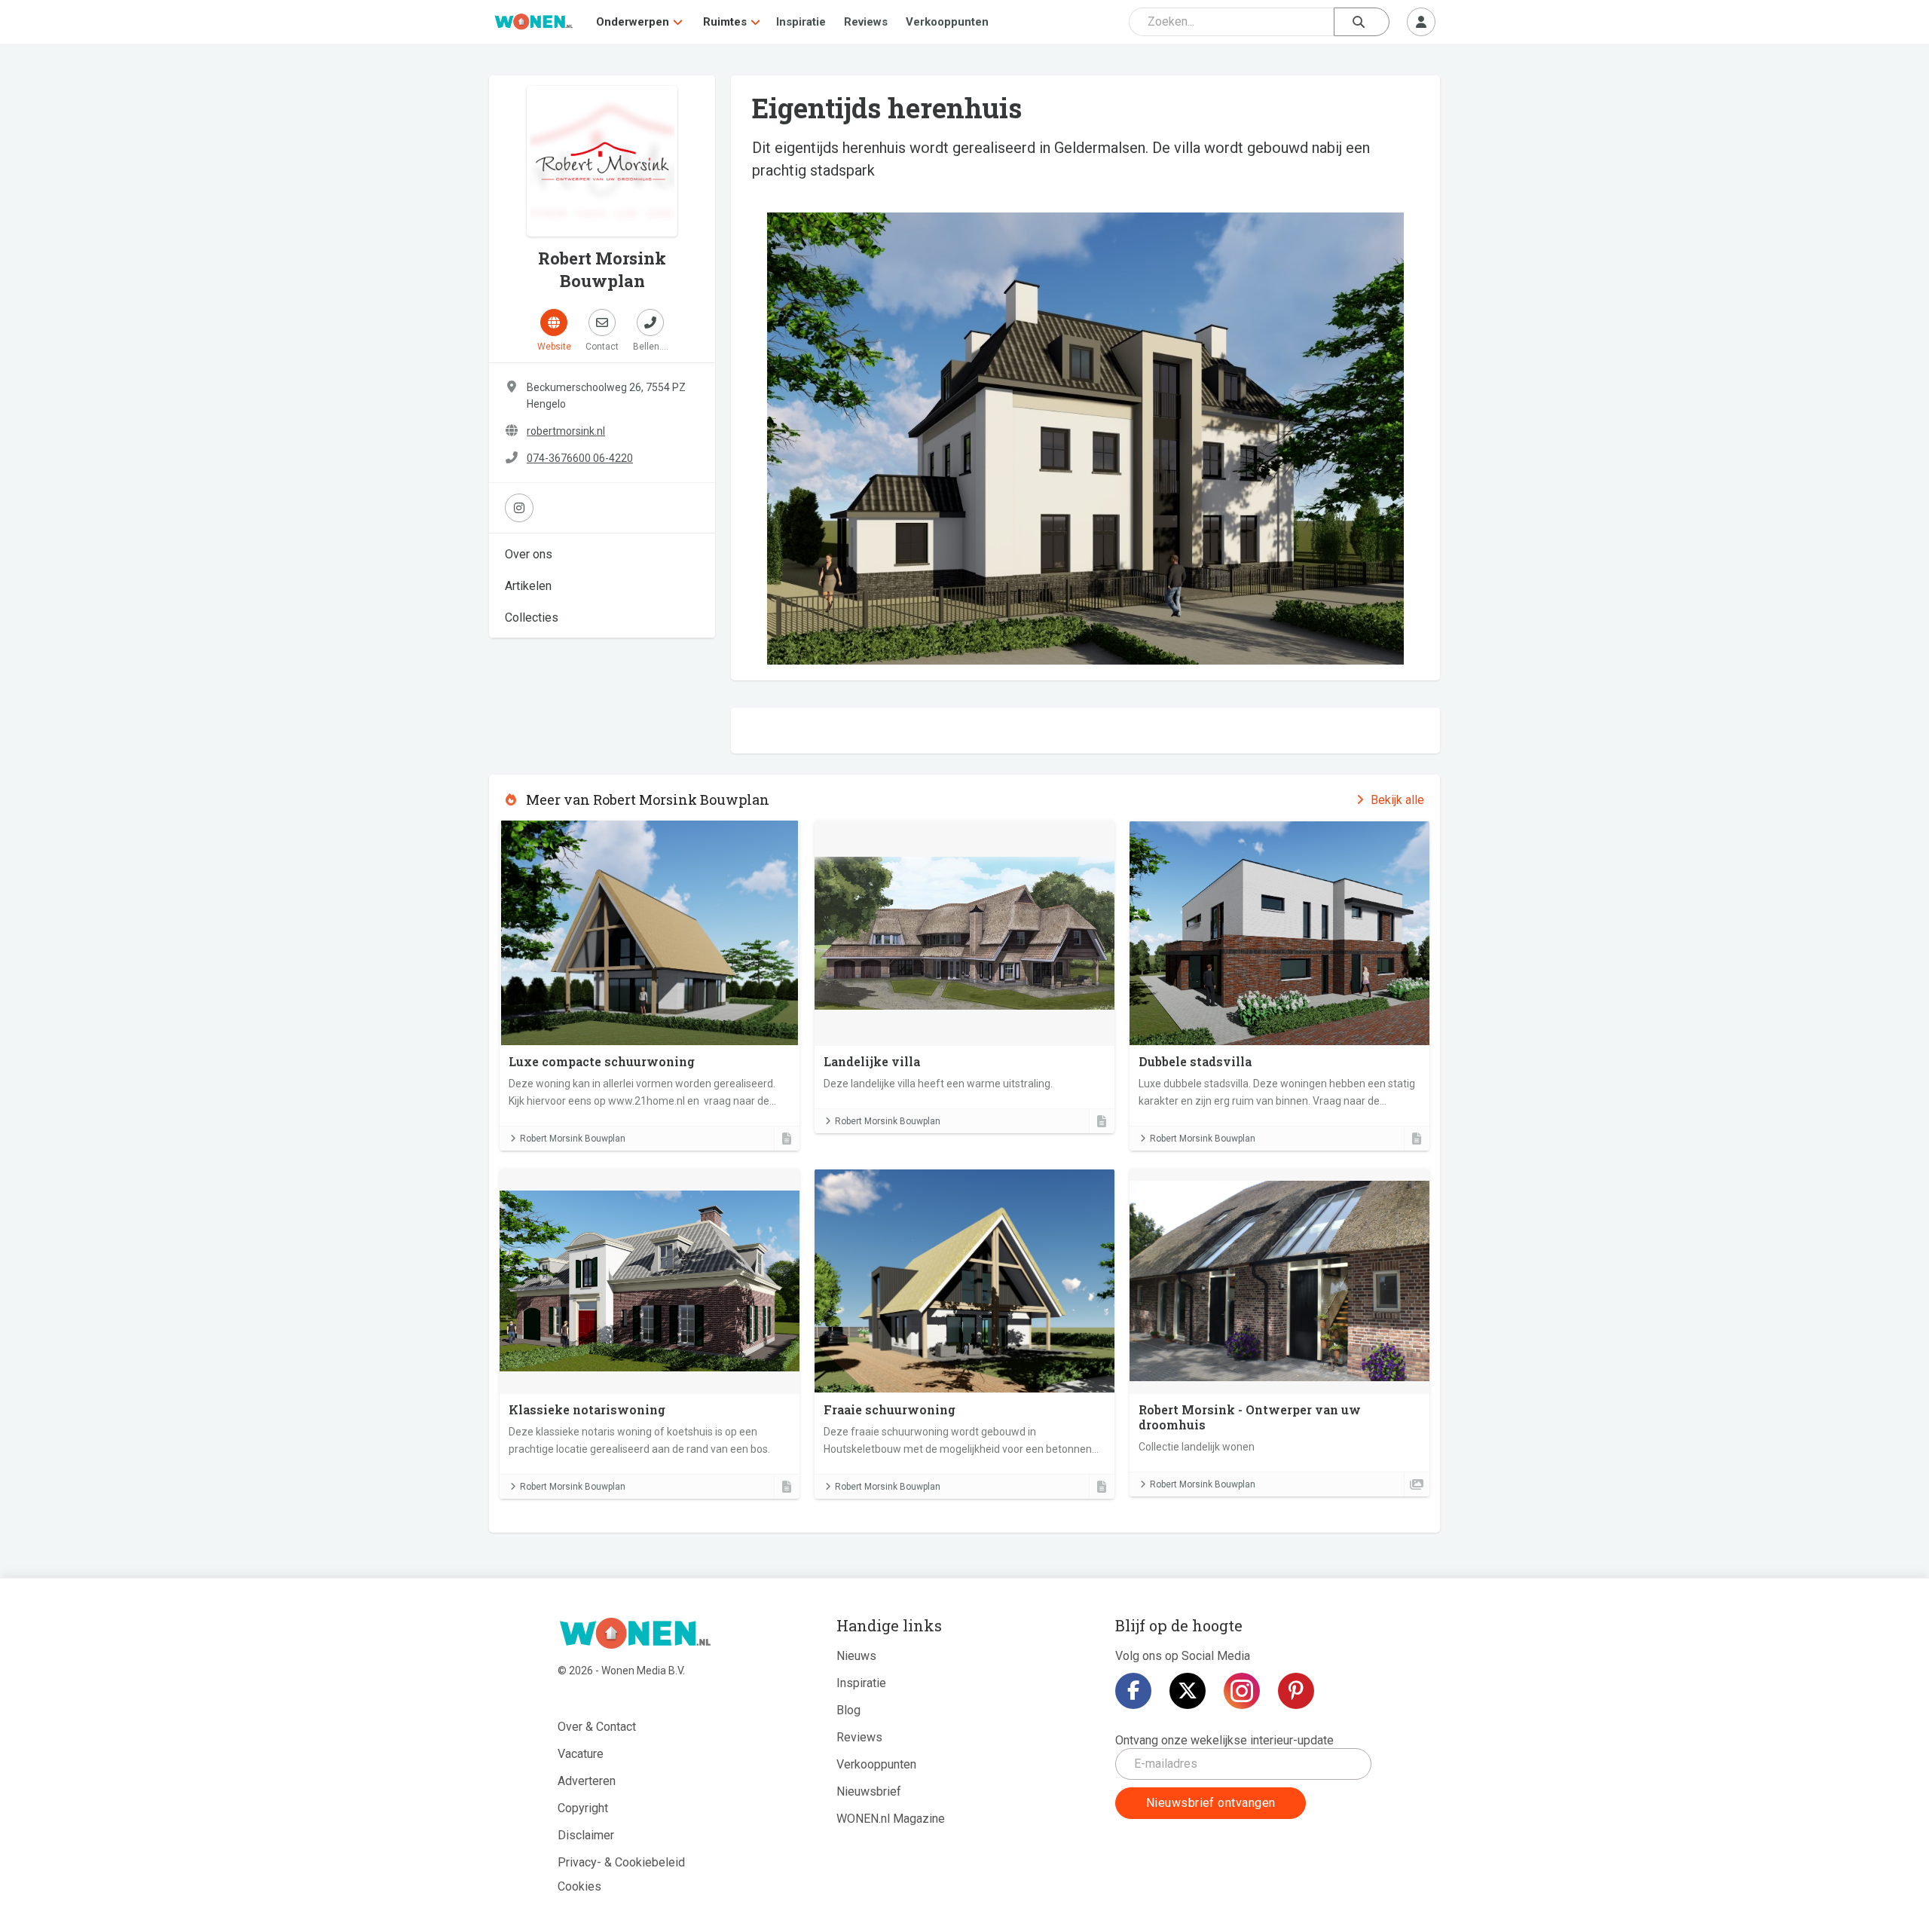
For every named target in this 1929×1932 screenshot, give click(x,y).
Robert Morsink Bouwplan (573, 1139)
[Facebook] (1133, 1691)
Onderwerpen (633, 22)
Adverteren (587, 1781)
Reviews (866, 22)
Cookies (579, 1886)
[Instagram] (1242, 1691)
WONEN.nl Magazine (891, 1819)
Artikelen (528, 586)
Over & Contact (597, 1727)
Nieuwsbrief (869, 1791)
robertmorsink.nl (566, 431)
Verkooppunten (947, 22)
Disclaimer (586, 1835)
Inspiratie (801, 22)
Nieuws (856, 1656)
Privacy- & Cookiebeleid (621, 1862)
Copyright (583, 1808)
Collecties (532, 618)
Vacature (581, 1754)
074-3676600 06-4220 (580, 458)
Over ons (529, 554)
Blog (848, 1710)
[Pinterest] (1296, 1691)
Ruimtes (725, 22)
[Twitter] (1188, 1691)
